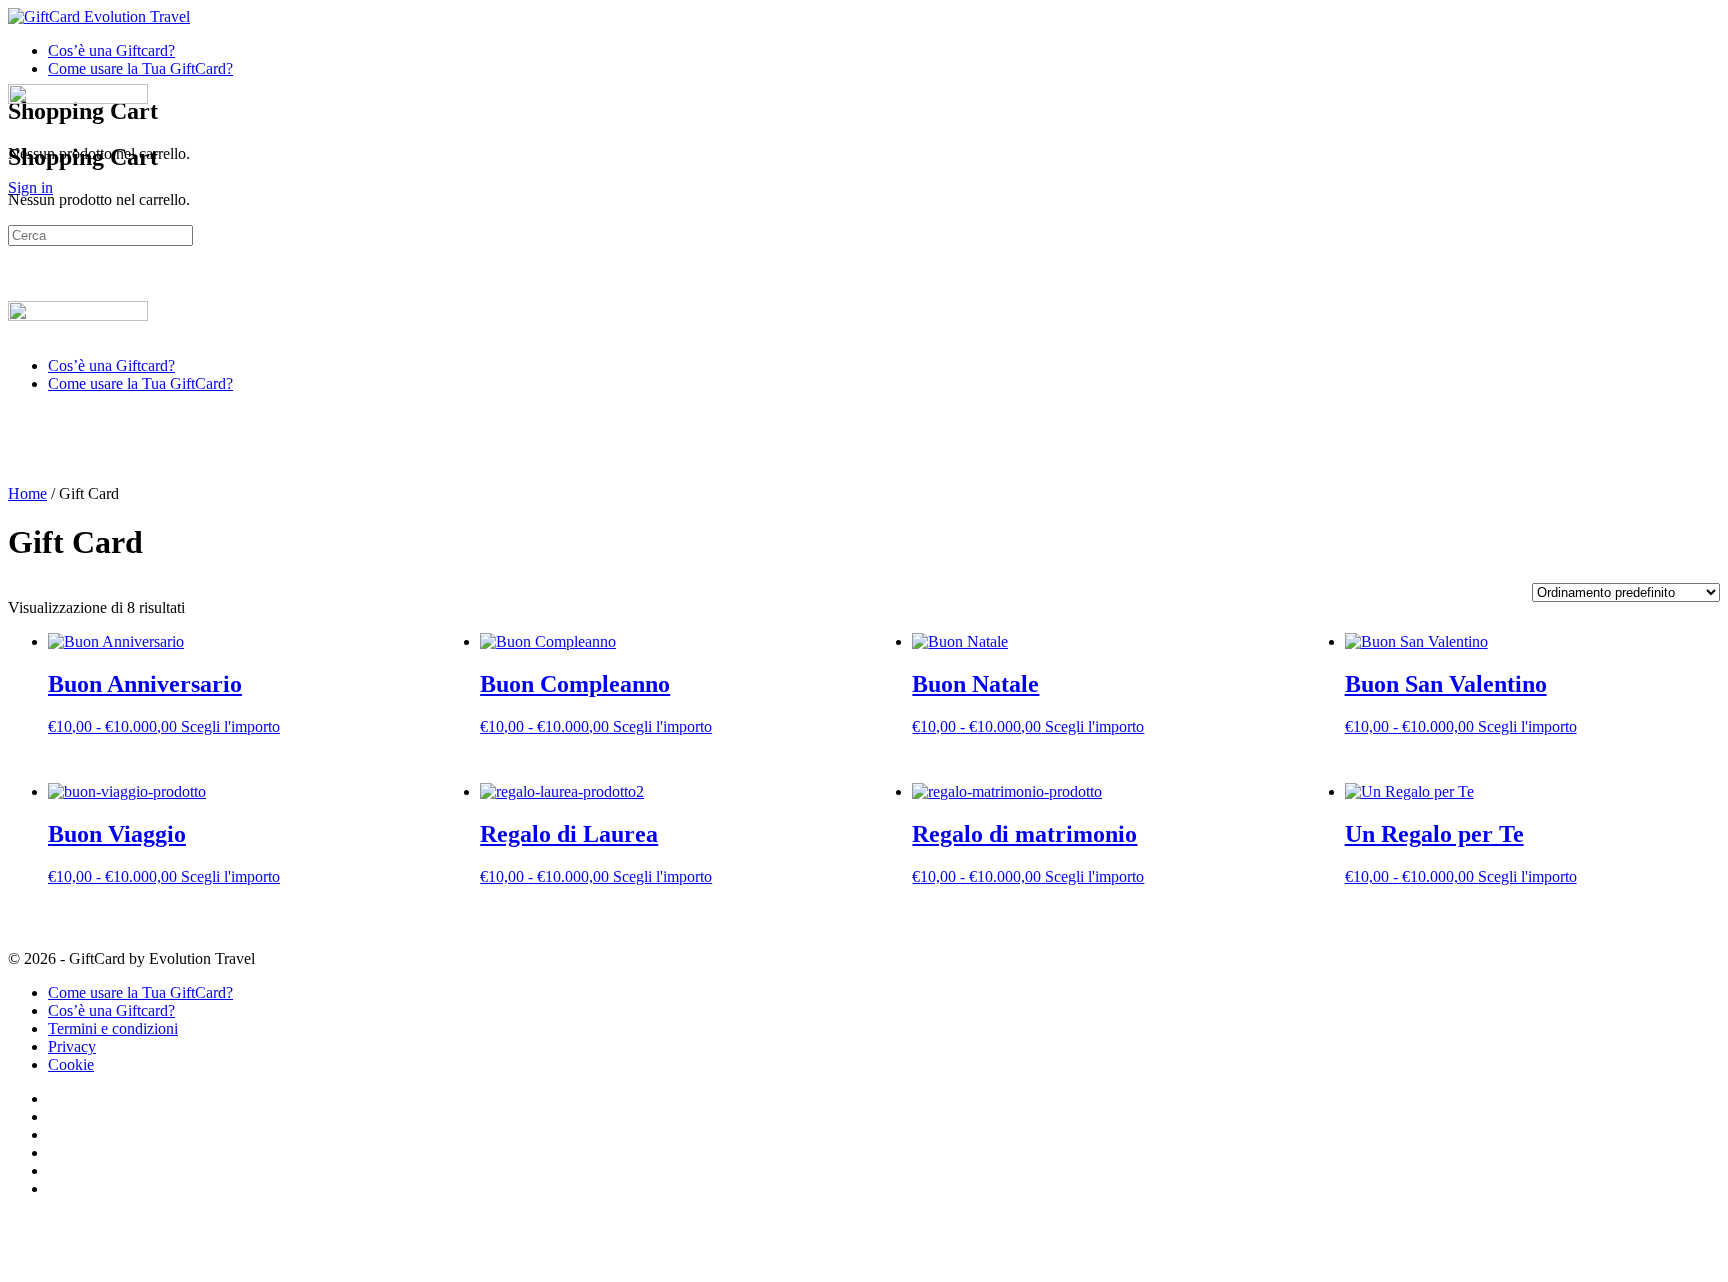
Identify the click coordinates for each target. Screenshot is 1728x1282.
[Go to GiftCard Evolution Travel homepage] (99, 16)
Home (27, 493)
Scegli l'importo (230, 726)
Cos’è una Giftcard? (111, 365)
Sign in (30, 187)
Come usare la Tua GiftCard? (140, 383)
